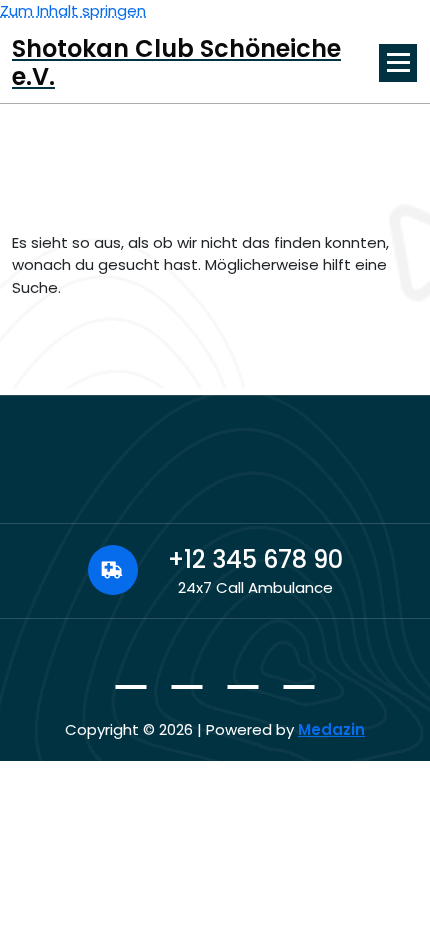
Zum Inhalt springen (73, 10)
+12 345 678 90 (255, 559)
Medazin (331, 729)
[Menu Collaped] (398, 63)
